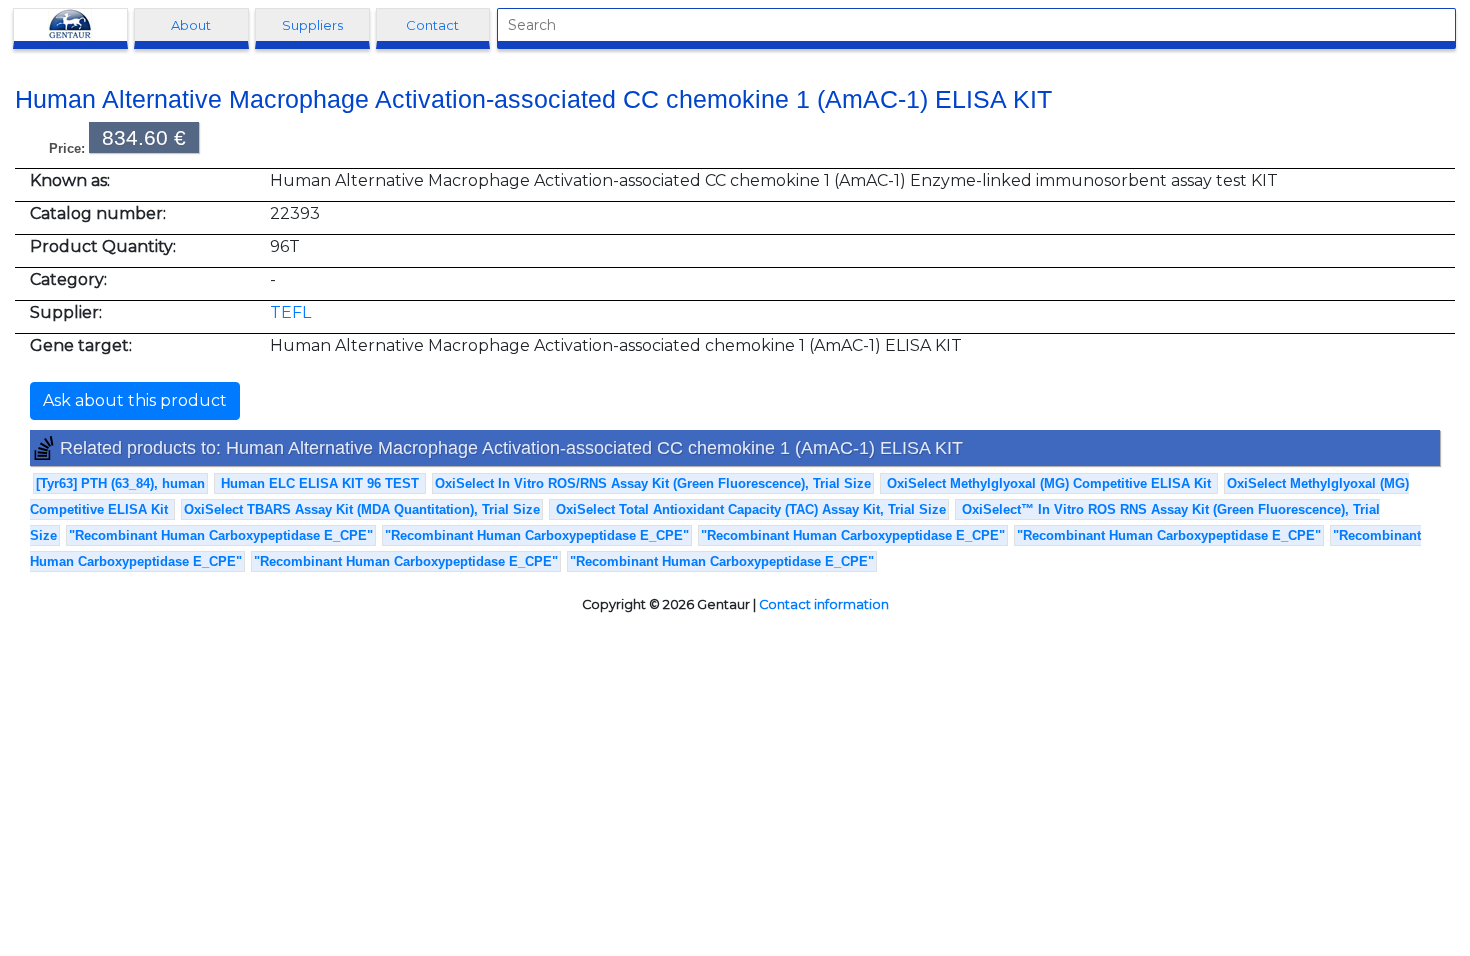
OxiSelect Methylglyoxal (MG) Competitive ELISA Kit (1049, 483)
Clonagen (70, 25)
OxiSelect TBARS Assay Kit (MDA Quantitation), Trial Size (362, 509)
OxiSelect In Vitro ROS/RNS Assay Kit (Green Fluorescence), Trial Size (653, 483)
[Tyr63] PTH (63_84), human (120, 483)
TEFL (290, 312)
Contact (432, 25)
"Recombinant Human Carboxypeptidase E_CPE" (221, 535)
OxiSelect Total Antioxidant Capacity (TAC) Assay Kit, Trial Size (749, 509)
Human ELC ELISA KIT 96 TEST (320, 483)
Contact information (824, 604)
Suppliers (312, 25)
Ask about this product (135, 400)
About (191, 25)
